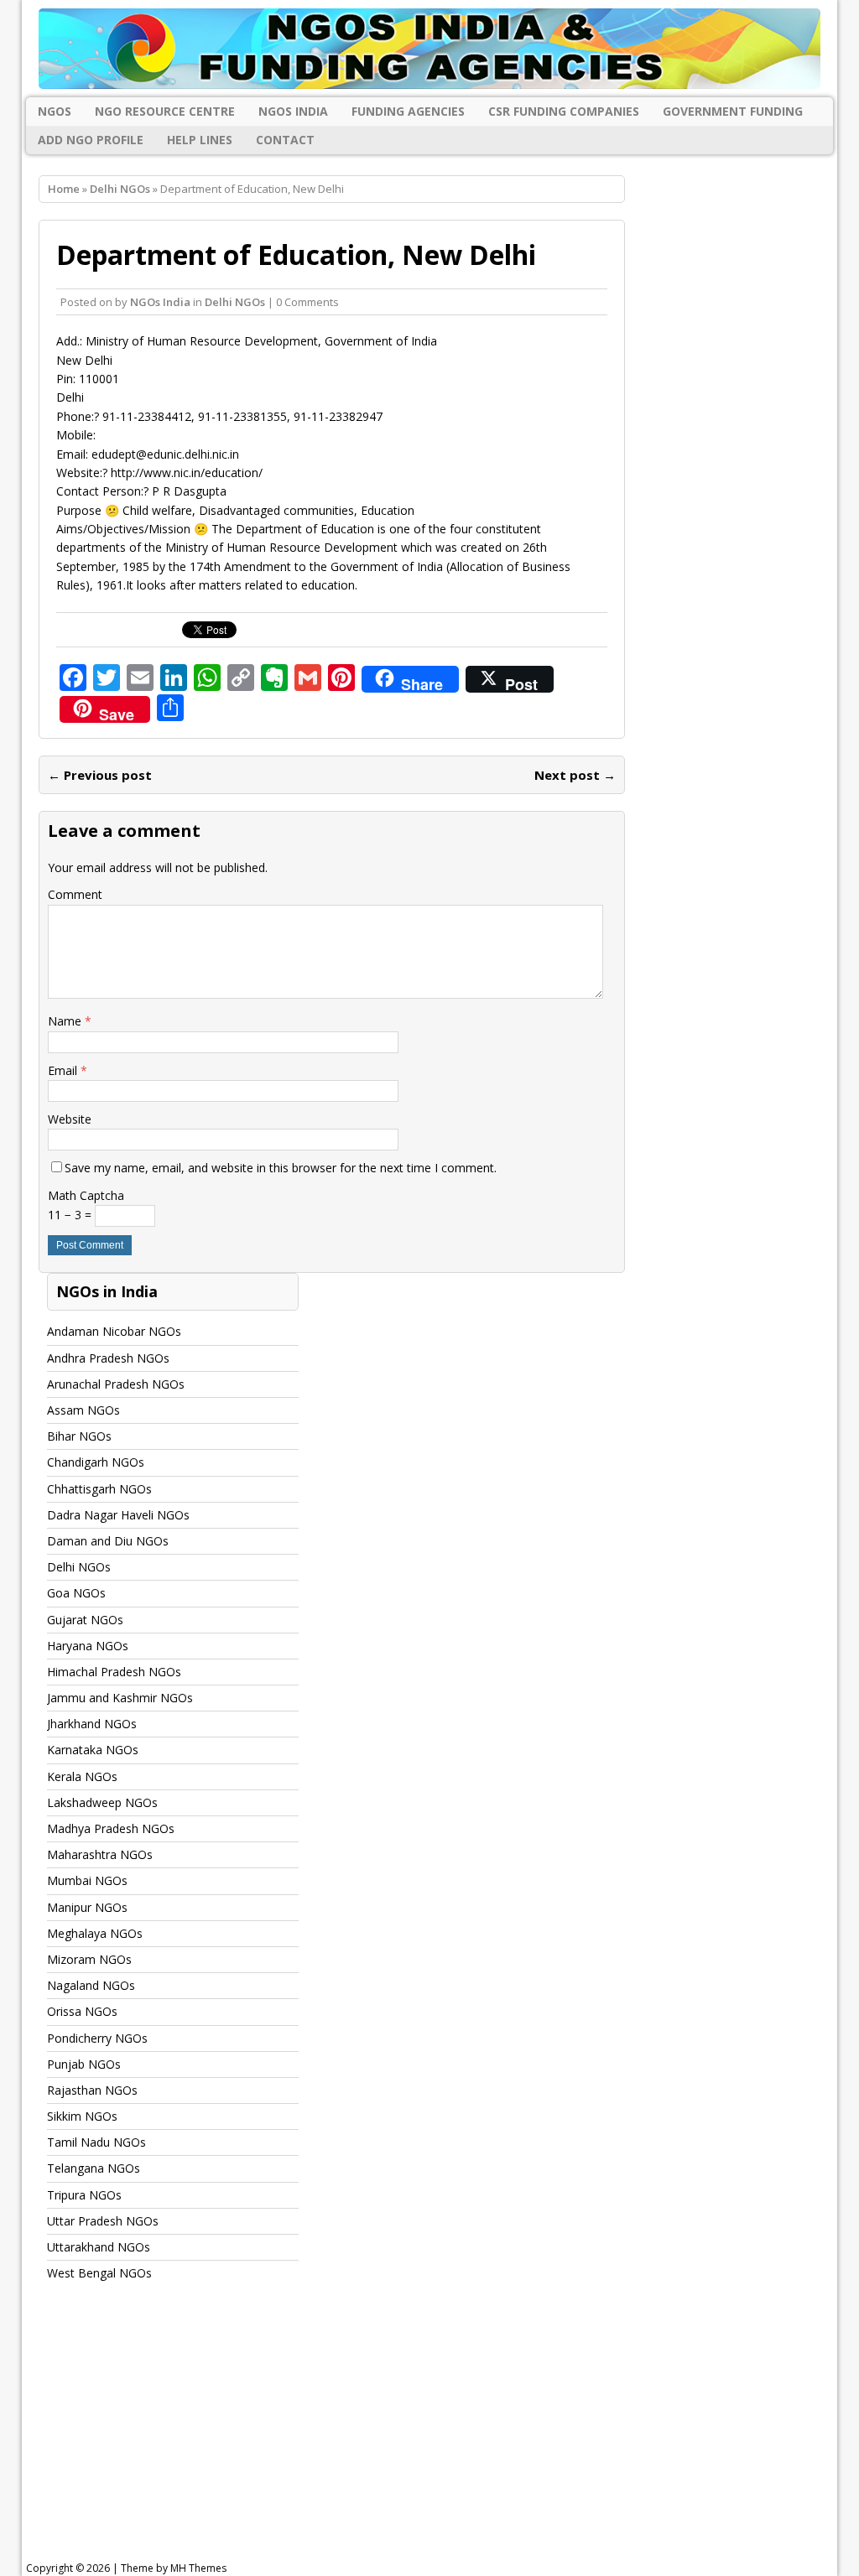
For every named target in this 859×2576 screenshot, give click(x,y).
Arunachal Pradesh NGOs (116, 1384)
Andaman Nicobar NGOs (114, 1331)
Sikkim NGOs (82, 2116)
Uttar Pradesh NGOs (103, 2221)
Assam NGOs (83, 1410)
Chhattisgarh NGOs (99, 1489)
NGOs (55, 111)
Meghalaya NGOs (95, 1933)
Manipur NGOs (87, 1907)
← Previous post (100, 775)
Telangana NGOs (94, 2168)
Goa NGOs (76, 1593)
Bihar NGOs (79, 1436)
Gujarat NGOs (85, 1620)
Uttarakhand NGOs (99, 2247)
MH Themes (198, 2568)
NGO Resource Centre (165, 111)
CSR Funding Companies (564, 111)
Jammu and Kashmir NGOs (120, 1698)
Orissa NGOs (82, 2011)
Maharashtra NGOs (100, 1854)
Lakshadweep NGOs (102, 1802)
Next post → (575, 775)
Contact (285, 140)
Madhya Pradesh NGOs (111, 1828)
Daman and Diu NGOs (108, 1541)
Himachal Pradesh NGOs (114, 1672)
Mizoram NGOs (89, 1959)
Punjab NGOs (84, 2064)
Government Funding (733, 111)
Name (66, 1021)
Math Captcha (86, 1195)
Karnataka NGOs (93, 1750)
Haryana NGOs (88, 1646)
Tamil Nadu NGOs (96, 2142)
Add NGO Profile (91, 140)
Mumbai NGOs (87, 1880)
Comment (75, 894)
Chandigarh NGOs (96, 1462)
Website (70, 1119)
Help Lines (200, 140)
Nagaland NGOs (91, 1985)
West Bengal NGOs (99, 2273)
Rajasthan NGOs (92, 2090)
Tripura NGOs (84, 2195)
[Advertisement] (440, 2437)
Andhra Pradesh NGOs (108, 1358)
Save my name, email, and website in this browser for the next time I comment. (281, 1168)
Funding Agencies (408, 111)
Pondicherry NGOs (97, 2038)
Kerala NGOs (82, 1776)
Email (64, 1070)
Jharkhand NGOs (92, 1724)
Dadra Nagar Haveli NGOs (118, 1515)
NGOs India (293, 111)
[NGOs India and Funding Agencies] (430, 49)
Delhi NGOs (235, 302)
